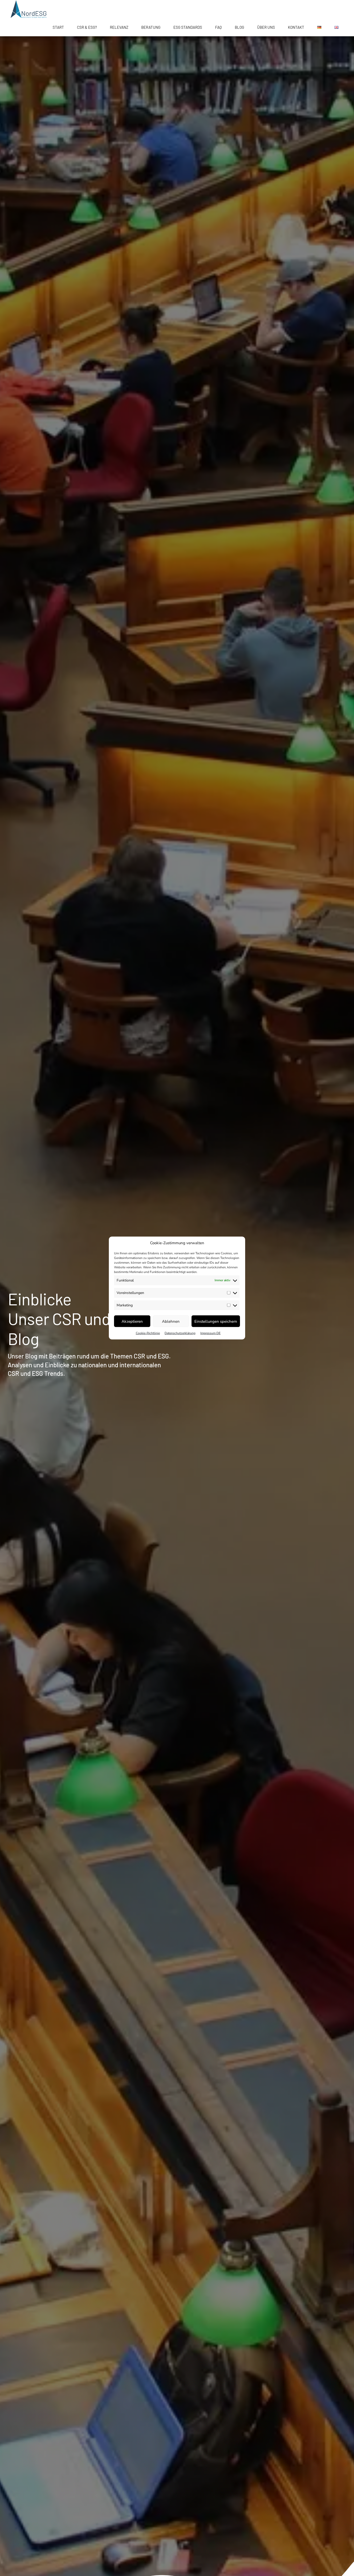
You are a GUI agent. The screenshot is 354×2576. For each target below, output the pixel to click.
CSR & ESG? (87, 27)
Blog (239, 27)
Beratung (151, 27)
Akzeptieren (132, 1321)
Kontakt (296, 27)
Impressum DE (210, 1333)
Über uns (266, 27)
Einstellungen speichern (216, 1321)
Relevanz (119, 27)
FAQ (218, 27)
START (58, 27)
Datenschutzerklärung (180, 1333)
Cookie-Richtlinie (148, 1333)
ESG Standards (188, 27)
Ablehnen (171, 1321)
